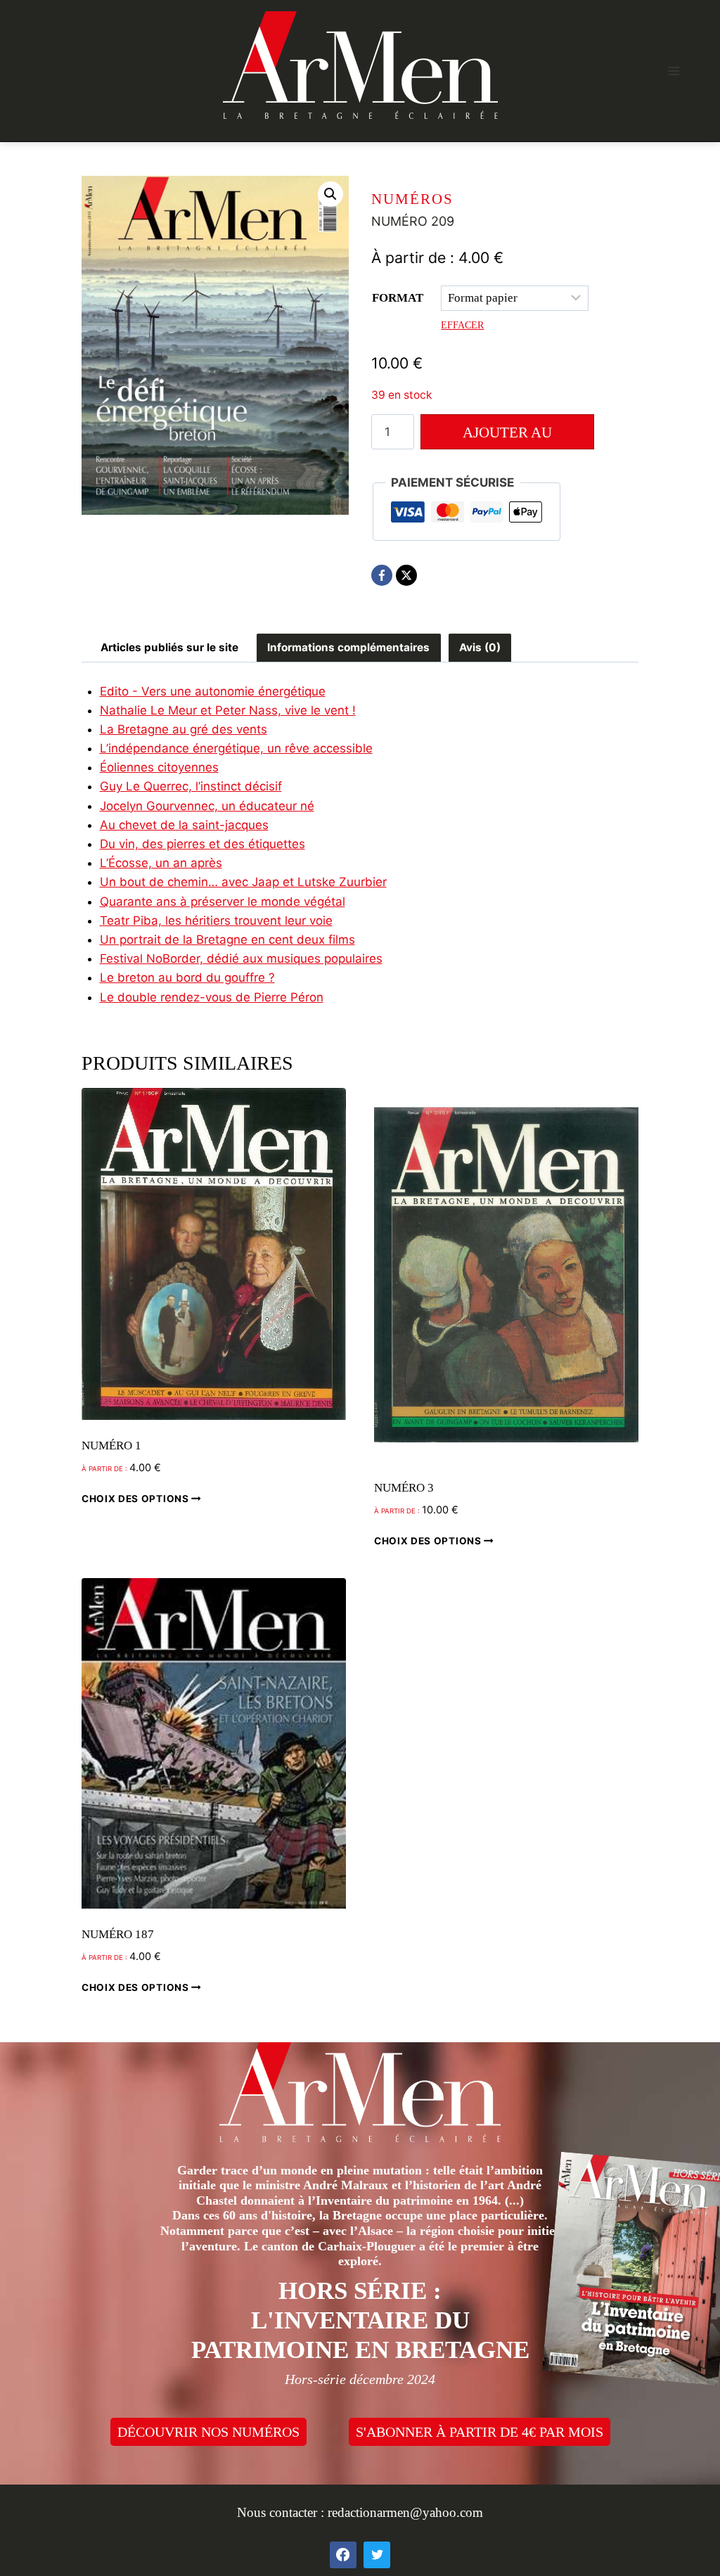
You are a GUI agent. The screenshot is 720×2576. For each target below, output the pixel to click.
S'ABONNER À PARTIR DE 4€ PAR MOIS (480, 2432)
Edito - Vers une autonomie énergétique (213, 691)
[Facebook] (382, 575)
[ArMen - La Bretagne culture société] (360, 65)
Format (398, 298)
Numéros (412, 199)
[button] (330, 194)
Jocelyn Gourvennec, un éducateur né (207, 806)
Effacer (462, 325)
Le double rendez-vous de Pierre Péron (212, 997)
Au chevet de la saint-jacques (184, 825)
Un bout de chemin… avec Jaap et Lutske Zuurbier (243, 882)
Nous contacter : (282, 2512)
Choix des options (136, 1498)
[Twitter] (377, 2555)
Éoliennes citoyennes (159, 767)
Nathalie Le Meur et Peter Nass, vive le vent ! (228, 710)
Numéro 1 (111, 1446)
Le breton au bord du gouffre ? (187, 978)
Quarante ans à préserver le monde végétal (223, 902)
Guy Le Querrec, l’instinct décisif (191, 786)
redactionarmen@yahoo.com (405, 2512)
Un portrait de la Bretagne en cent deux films (227, 940)
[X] (406, 575)
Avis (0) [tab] (480, 647)
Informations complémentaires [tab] (348, 647)
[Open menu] (673, 71)
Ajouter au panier (507, 437)
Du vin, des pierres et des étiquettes (202, 844)
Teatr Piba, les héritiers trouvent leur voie (216, 921)
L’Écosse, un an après (161, 863)
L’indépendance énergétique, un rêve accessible (236, 748)
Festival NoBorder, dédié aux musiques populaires (241, 959)
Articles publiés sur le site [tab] (169, 647)
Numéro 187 (118, 1934)
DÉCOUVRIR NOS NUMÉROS (208, 2432)
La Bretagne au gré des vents (184, 729)
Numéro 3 (404, 1488)
